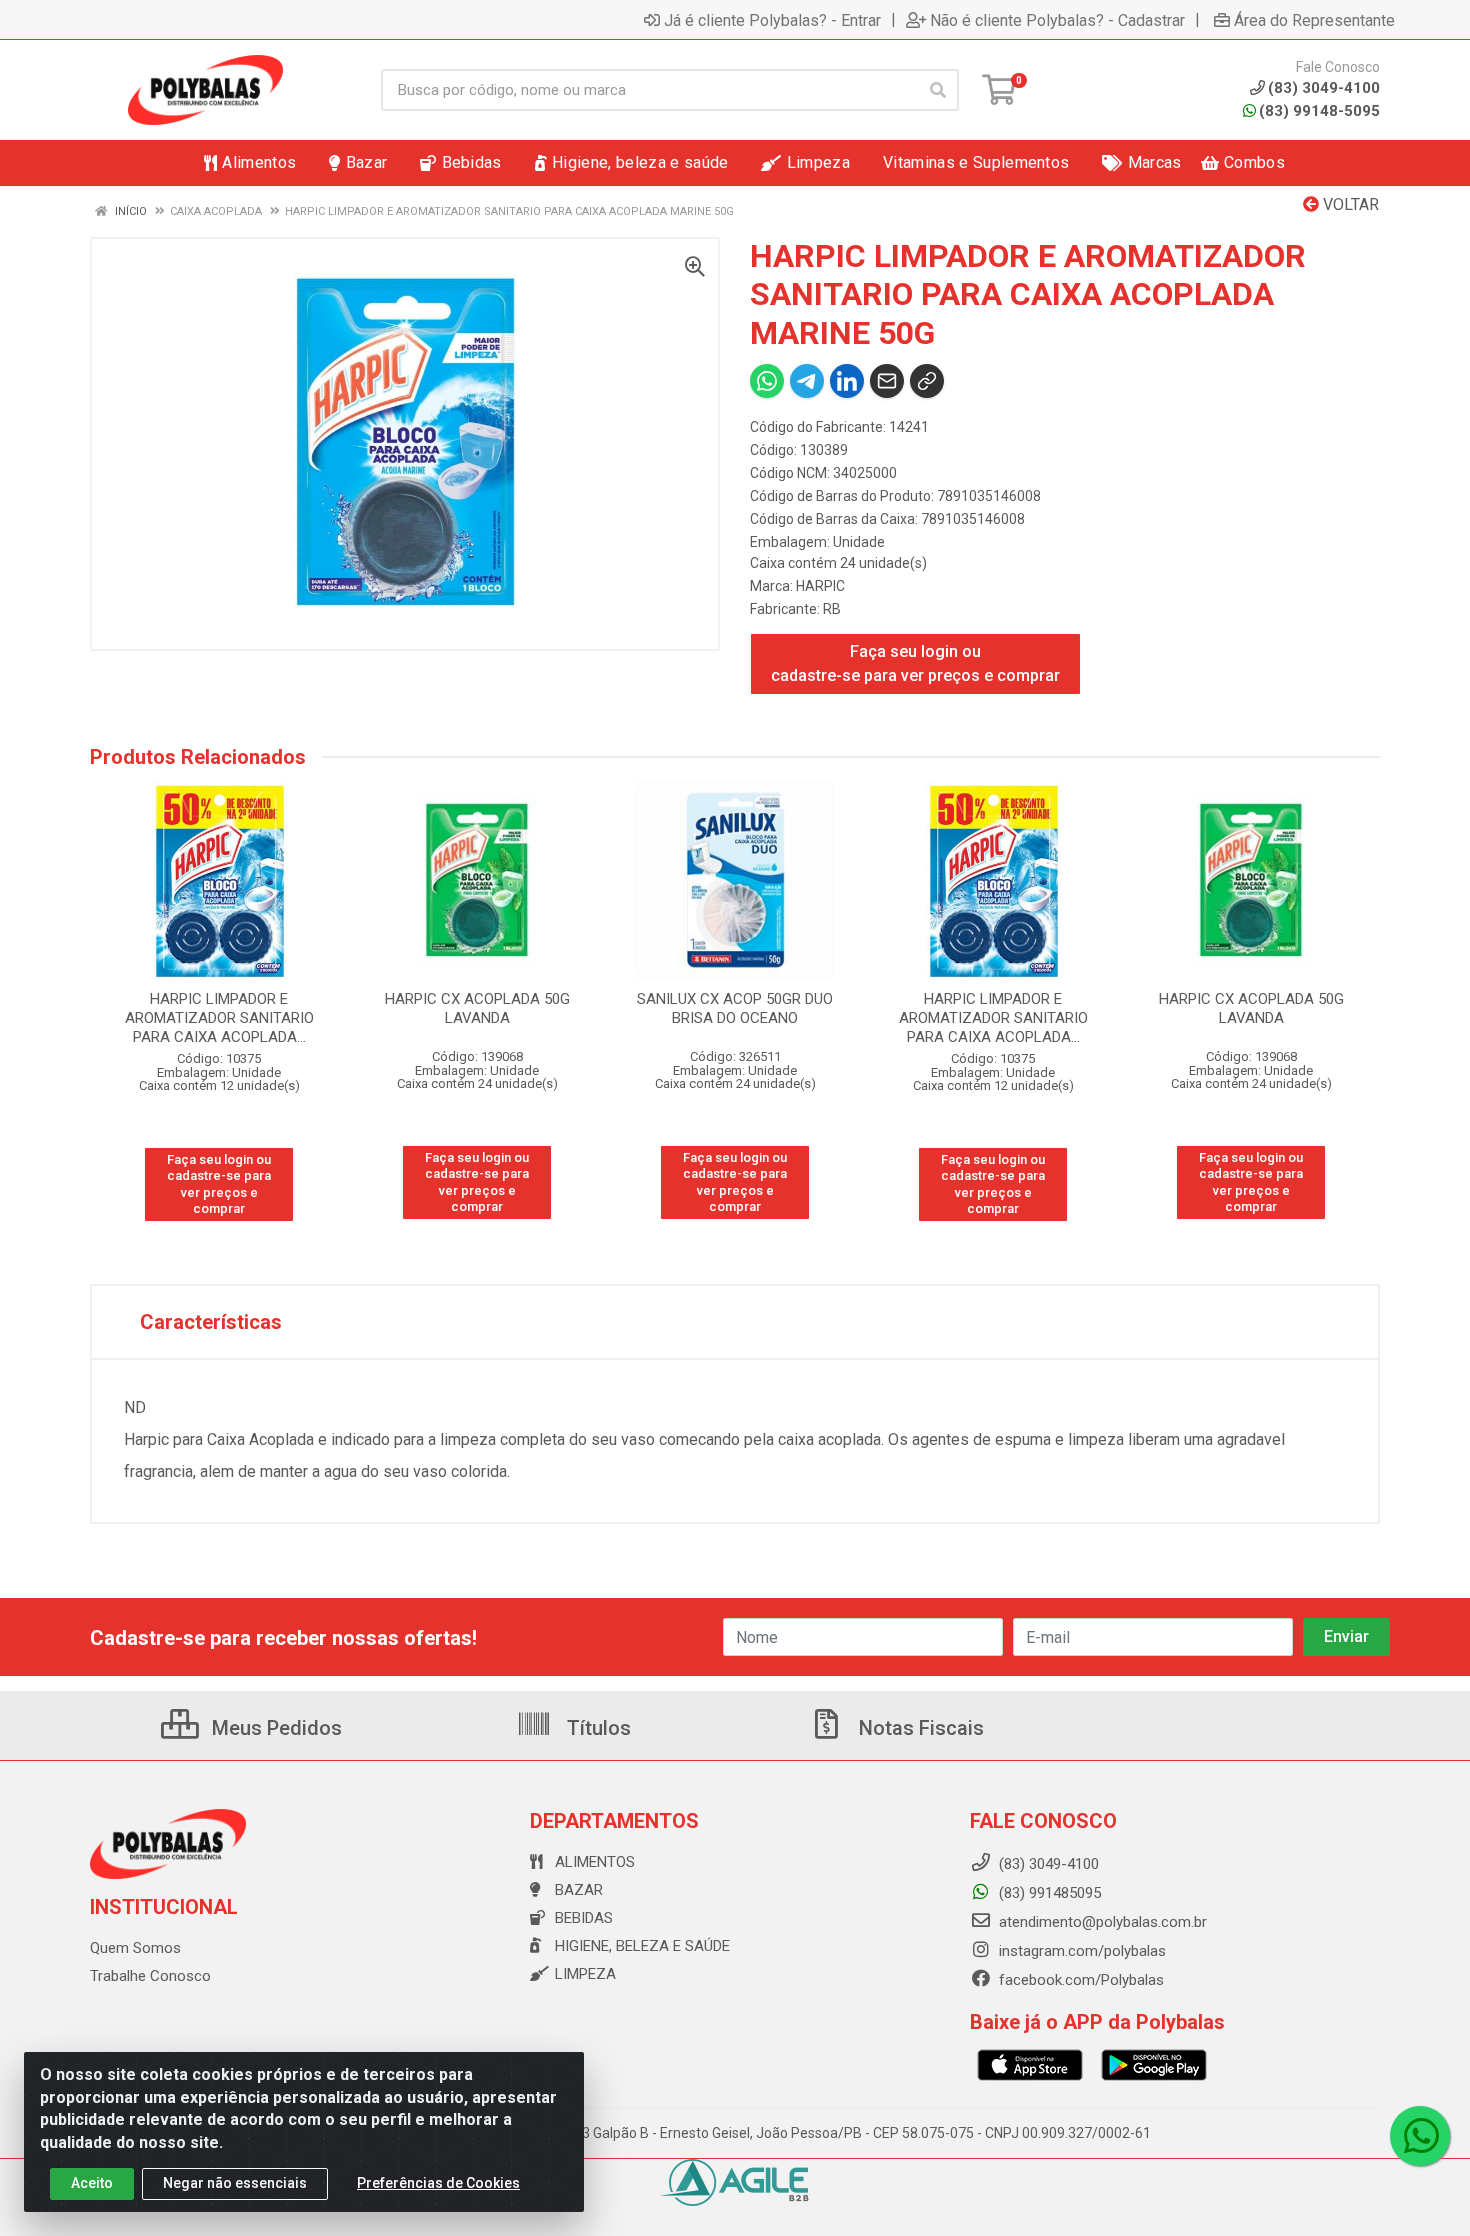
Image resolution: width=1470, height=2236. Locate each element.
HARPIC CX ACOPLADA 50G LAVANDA (477, 1008)
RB (832, 609)
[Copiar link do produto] (927, 381)
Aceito (92, 2183)
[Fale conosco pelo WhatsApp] (1420, 2136)
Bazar (579, 1890)
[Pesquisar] (938, 90)
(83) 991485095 (1048, 1893)
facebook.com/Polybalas (1079, 1980)
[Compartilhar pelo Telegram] (807, 381)
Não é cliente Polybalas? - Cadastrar (1057, 20)
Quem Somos (135, 1948)
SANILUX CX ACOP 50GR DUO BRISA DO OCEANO (735, 1008)
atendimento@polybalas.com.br (1101, 1922)
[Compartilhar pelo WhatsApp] (767, 381)
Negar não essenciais (235, 2183)
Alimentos (595, 1862)
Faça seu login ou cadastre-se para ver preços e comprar (915, 663)
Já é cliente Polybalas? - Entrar (772, 20)
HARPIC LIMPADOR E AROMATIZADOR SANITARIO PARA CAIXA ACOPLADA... (219, 1018)
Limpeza (585, 1974)
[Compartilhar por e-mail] (887, 381)
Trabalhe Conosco (150, 1976)
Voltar (1349, 204)
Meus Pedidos (274, 1728)
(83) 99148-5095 (1319, 111)
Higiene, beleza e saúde (642, 1946)
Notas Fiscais (919, 1728)
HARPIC (820, 586)
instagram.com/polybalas (1080, 1951)
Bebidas (584, 1918)
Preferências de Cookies (438, 2183)
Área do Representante (1314, 20)
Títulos (596, 1728)
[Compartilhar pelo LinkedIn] (847, 381)
